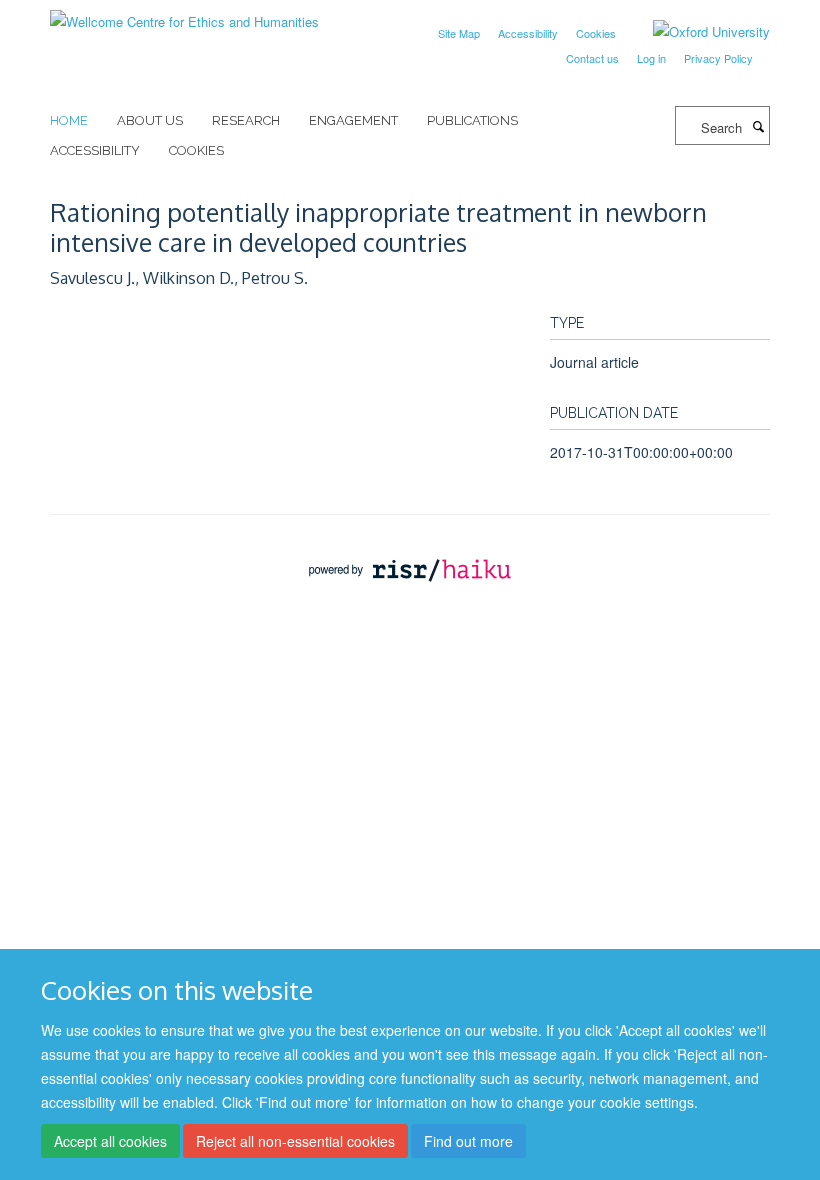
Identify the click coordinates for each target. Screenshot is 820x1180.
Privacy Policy (718, 58)
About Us (150, 120)
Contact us (592, 58)
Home (69, 120)
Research (246, 120)
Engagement (353, 120)
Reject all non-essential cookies (295, 1141)
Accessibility (528, 33)
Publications (472, 120)
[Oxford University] (696, 32)
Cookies (596, 33)
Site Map (459, 33)
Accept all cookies (110, 1141)
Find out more (468, 1141)
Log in (651, 58)
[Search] (758, 126)
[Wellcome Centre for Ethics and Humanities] (184, 14)
